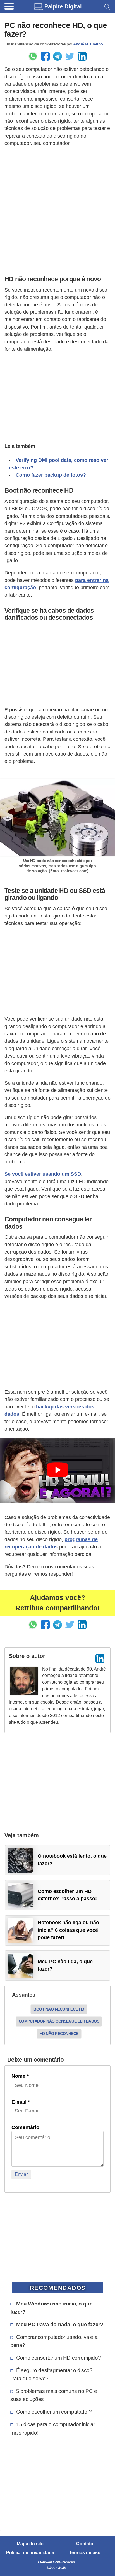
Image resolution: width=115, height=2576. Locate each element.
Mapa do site (30, 2544)
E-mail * (21, 2102)
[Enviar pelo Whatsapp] (33, 56)
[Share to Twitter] (70, 56)
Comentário (25, 2127)
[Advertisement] (57, 209)
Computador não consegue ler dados (59, 2021)
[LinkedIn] (100, 1659)
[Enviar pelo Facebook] (45, 56)
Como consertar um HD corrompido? (58, 2358)
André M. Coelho (88, 44)
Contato (85, 2544)
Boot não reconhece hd (59, 2009)
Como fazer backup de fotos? (51, 475)
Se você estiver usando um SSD (43, 1174)
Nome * (20, 2076)
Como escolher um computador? (54, 2412)
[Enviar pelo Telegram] (57, 56)
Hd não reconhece (59, 2034)
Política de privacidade (30, 2553)
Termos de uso (85, 2553)
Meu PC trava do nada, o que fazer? (60, 2324)
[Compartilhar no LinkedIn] (82, 56)
